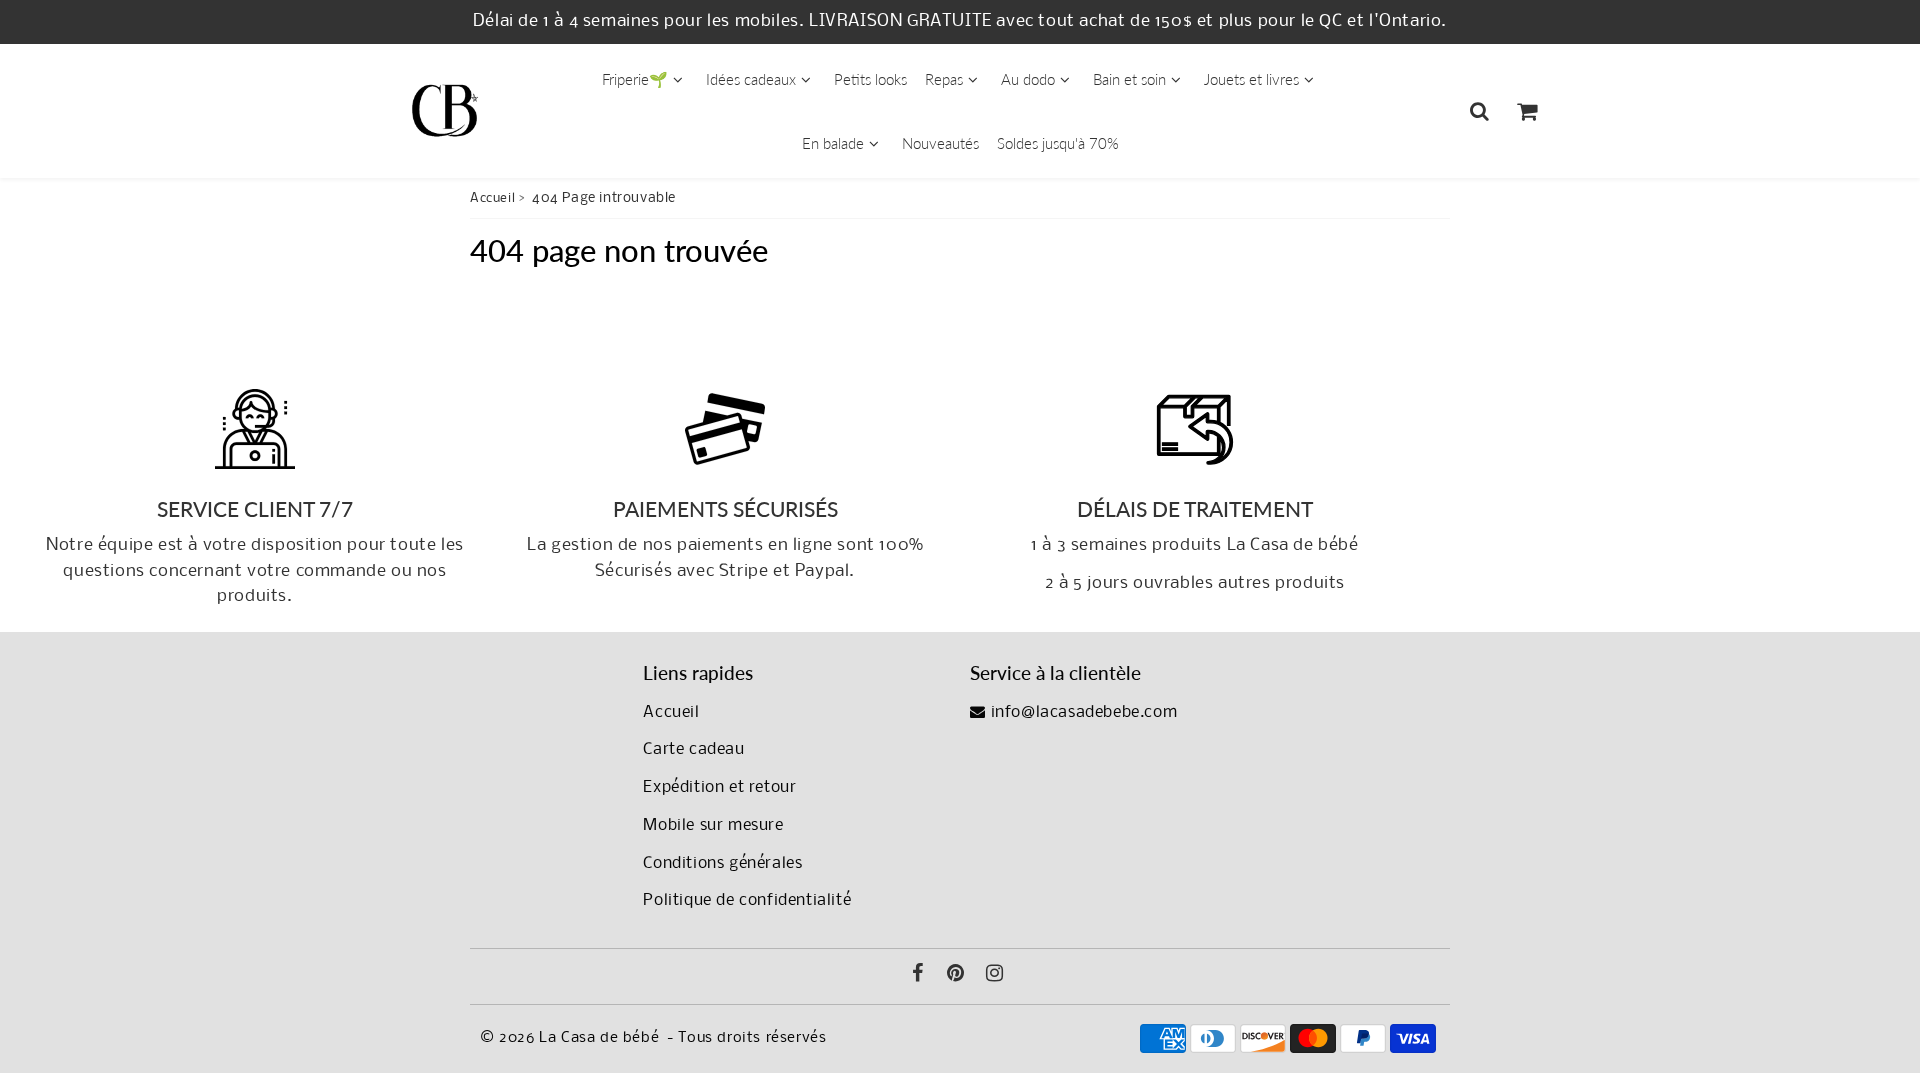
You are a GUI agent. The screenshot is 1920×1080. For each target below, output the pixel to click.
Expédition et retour (719, 787)
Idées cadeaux (751, 79)
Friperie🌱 (635, 79)
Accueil (492, 198)
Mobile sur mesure (713, 825)
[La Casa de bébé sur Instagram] (995, 976)
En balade (833, 143)
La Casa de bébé (599, 1038)
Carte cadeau (693, 749)
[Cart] (1526, 111)
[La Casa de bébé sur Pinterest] (956, 976)
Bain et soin (1129, 79)
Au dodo (1028, 79)
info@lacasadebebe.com (1081, 712)
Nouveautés (940, 143)
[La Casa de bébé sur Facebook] (918, 976)
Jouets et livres (1251, 79)
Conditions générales (722, 863)
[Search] (1479, 111)
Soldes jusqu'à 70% (1058, 143)
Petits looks (870, 79)
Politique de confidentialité (747, 900)
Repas (944, 79)
